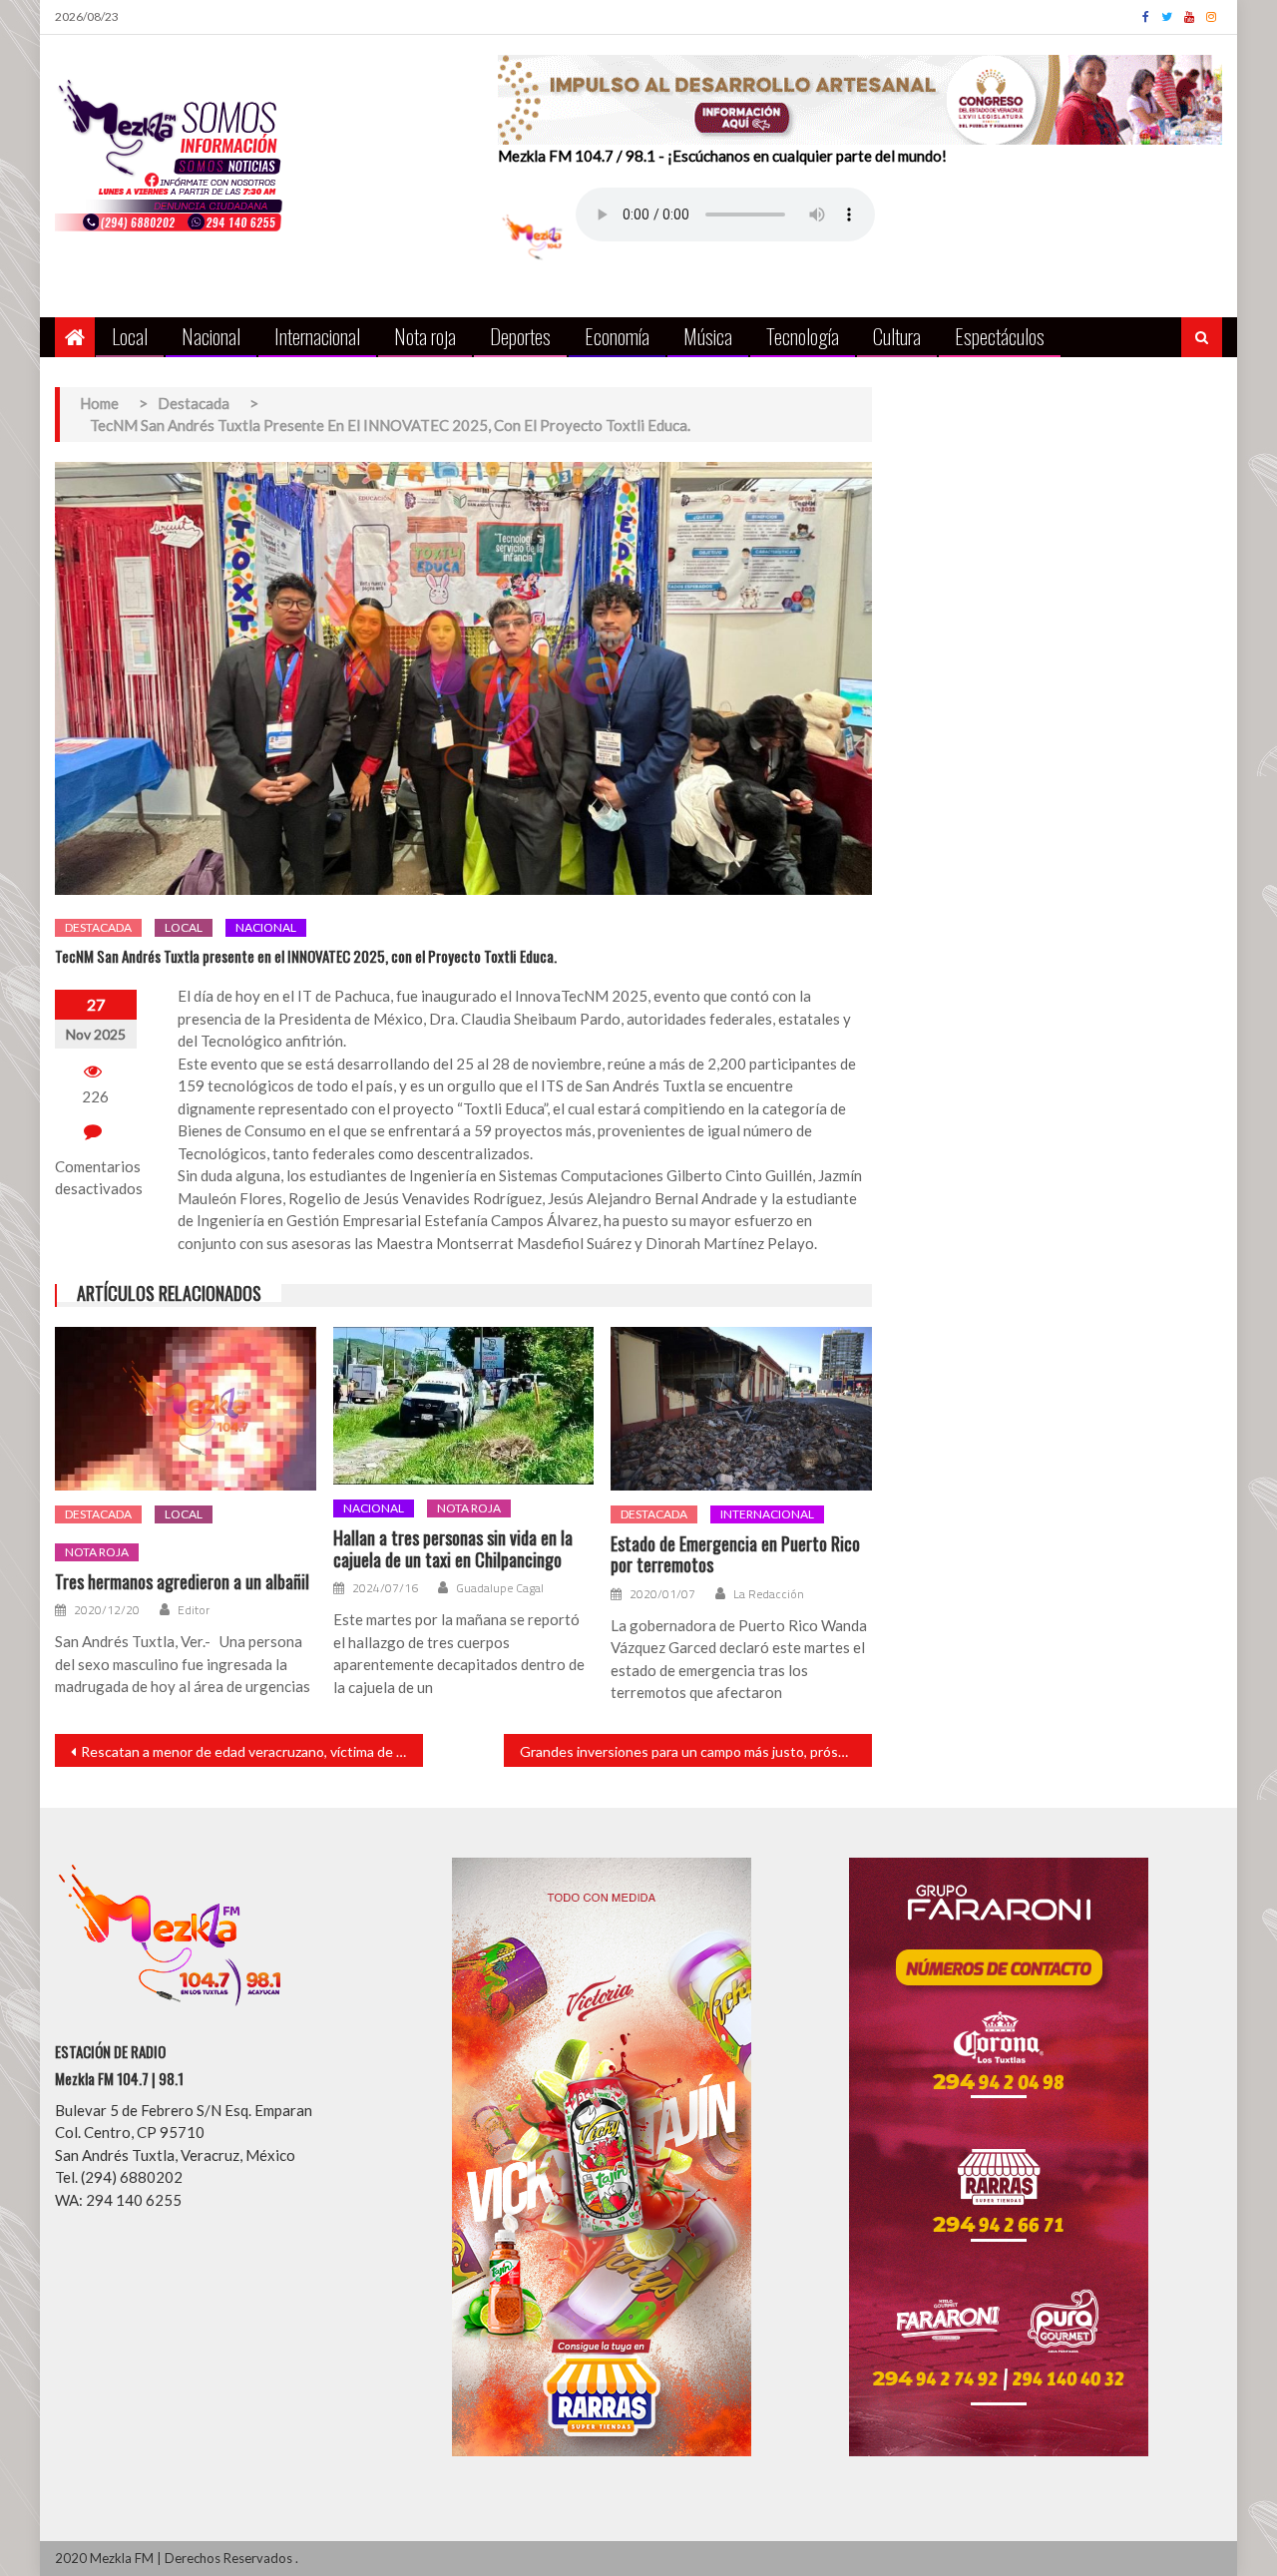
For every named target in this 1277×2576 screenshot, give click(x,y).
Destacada (98, 927)
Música (708, 336)
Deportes (520, 336)
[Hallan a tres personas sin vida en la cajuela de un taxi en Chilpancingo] (464, 1406)
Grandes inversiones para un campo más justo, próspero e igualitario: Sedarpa (696, 1751)
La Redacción (769, 1594)
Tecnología (803, 336)
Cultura (897, 336)
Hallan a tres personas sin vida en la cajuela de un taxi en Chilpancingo (453, 1549)
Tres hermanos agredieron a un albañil (182, 1582)
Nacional (211, 336)
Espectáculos (1000, 336)
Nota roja (425, 336)
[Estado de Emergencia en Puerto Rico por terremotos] (741, 1409)
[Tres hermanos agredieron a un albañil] (186, 1409)
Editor (194, 1610)
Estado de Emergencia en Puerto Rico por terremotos (735, 1555)
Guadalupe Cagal (500, 1588)
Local (130, 336)
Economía (617, 336)
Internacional (317, 336)
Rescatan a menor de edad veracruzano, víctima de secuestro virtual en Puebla (252, 1751)
